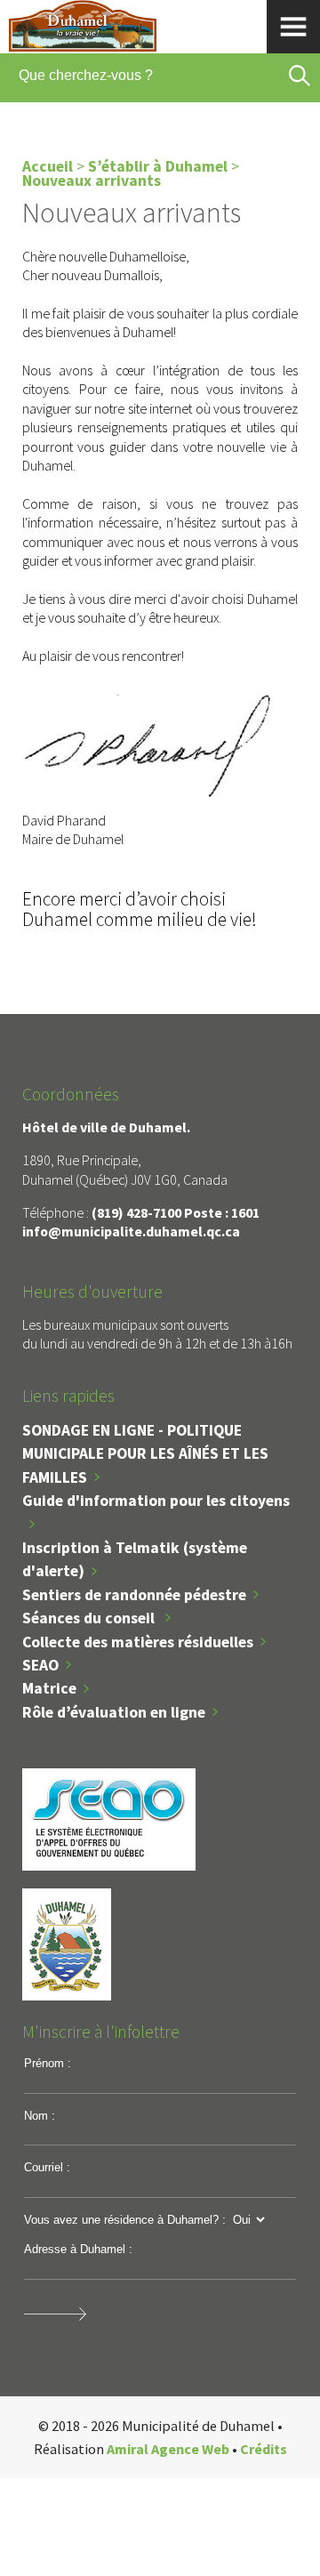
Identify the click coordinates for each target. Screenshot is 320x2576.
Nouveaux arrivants (92, 181)
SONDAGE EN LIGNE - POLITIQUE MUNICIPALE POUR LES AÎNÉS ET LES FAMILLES (145, 1454)
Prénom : (48, 2063)
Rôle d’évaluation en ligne (114, 1712)
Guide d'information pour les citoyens (156, 1501)
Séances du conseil (90, 1618)
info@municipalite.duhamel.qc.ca (131, 1231)
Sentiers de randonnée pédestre (134, 1595)
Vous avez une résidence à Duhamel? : (125, 2220)
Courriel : (47, 2167)
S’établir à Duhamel (158, 166)
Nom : (40, 2116)
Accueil (48, 166)
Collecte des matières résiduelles (138, 1642)
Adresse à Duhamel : (78, 2249)
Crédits (264, 2449)
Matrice (49, 1688)
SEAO (40, 1665)
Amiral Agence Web (168, 2449)
